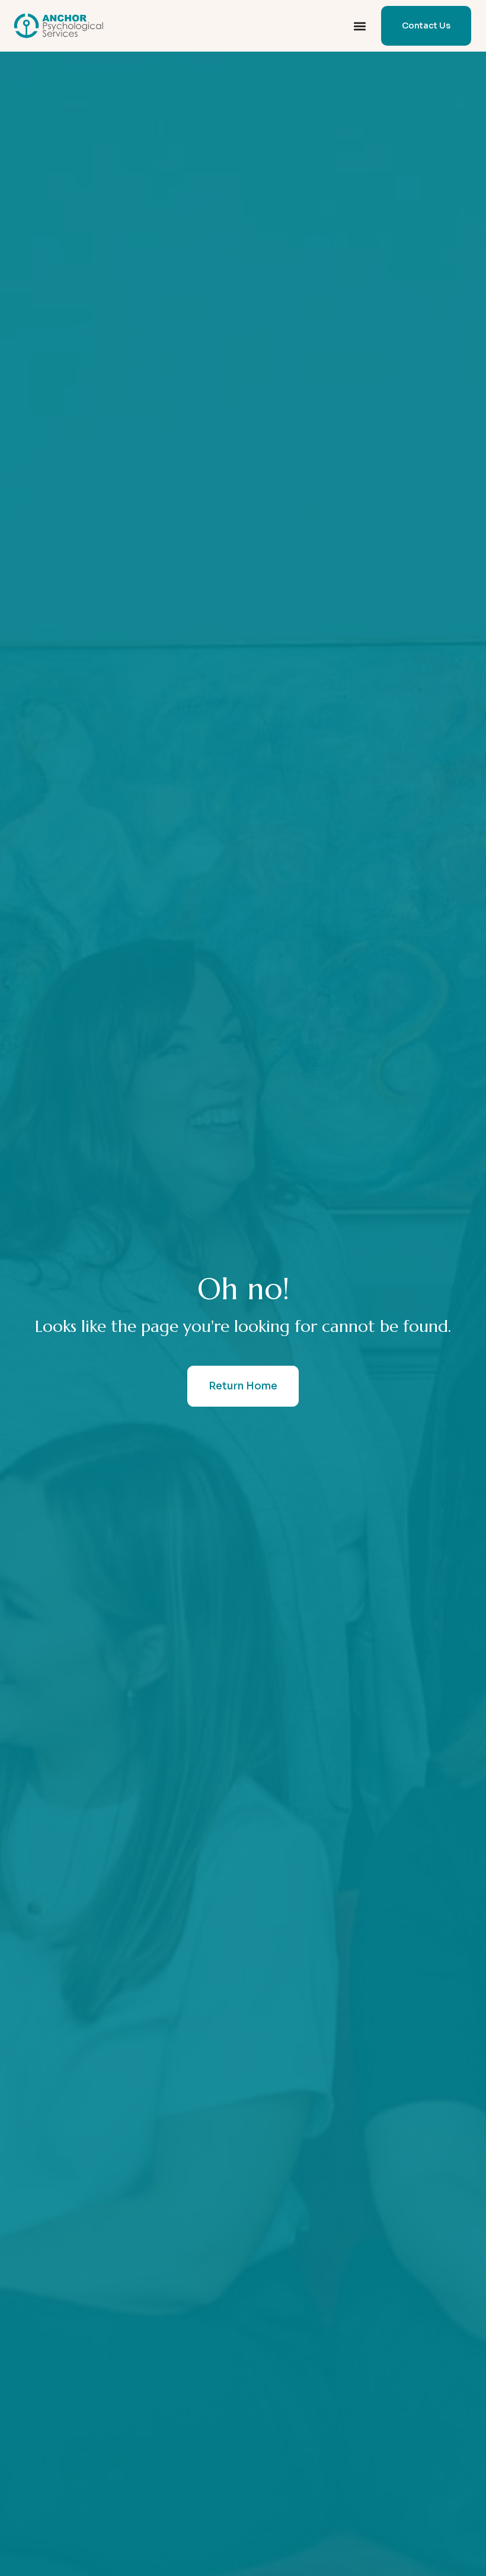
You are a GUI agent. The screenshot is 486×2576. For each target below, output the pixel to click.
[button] (359, 26)
